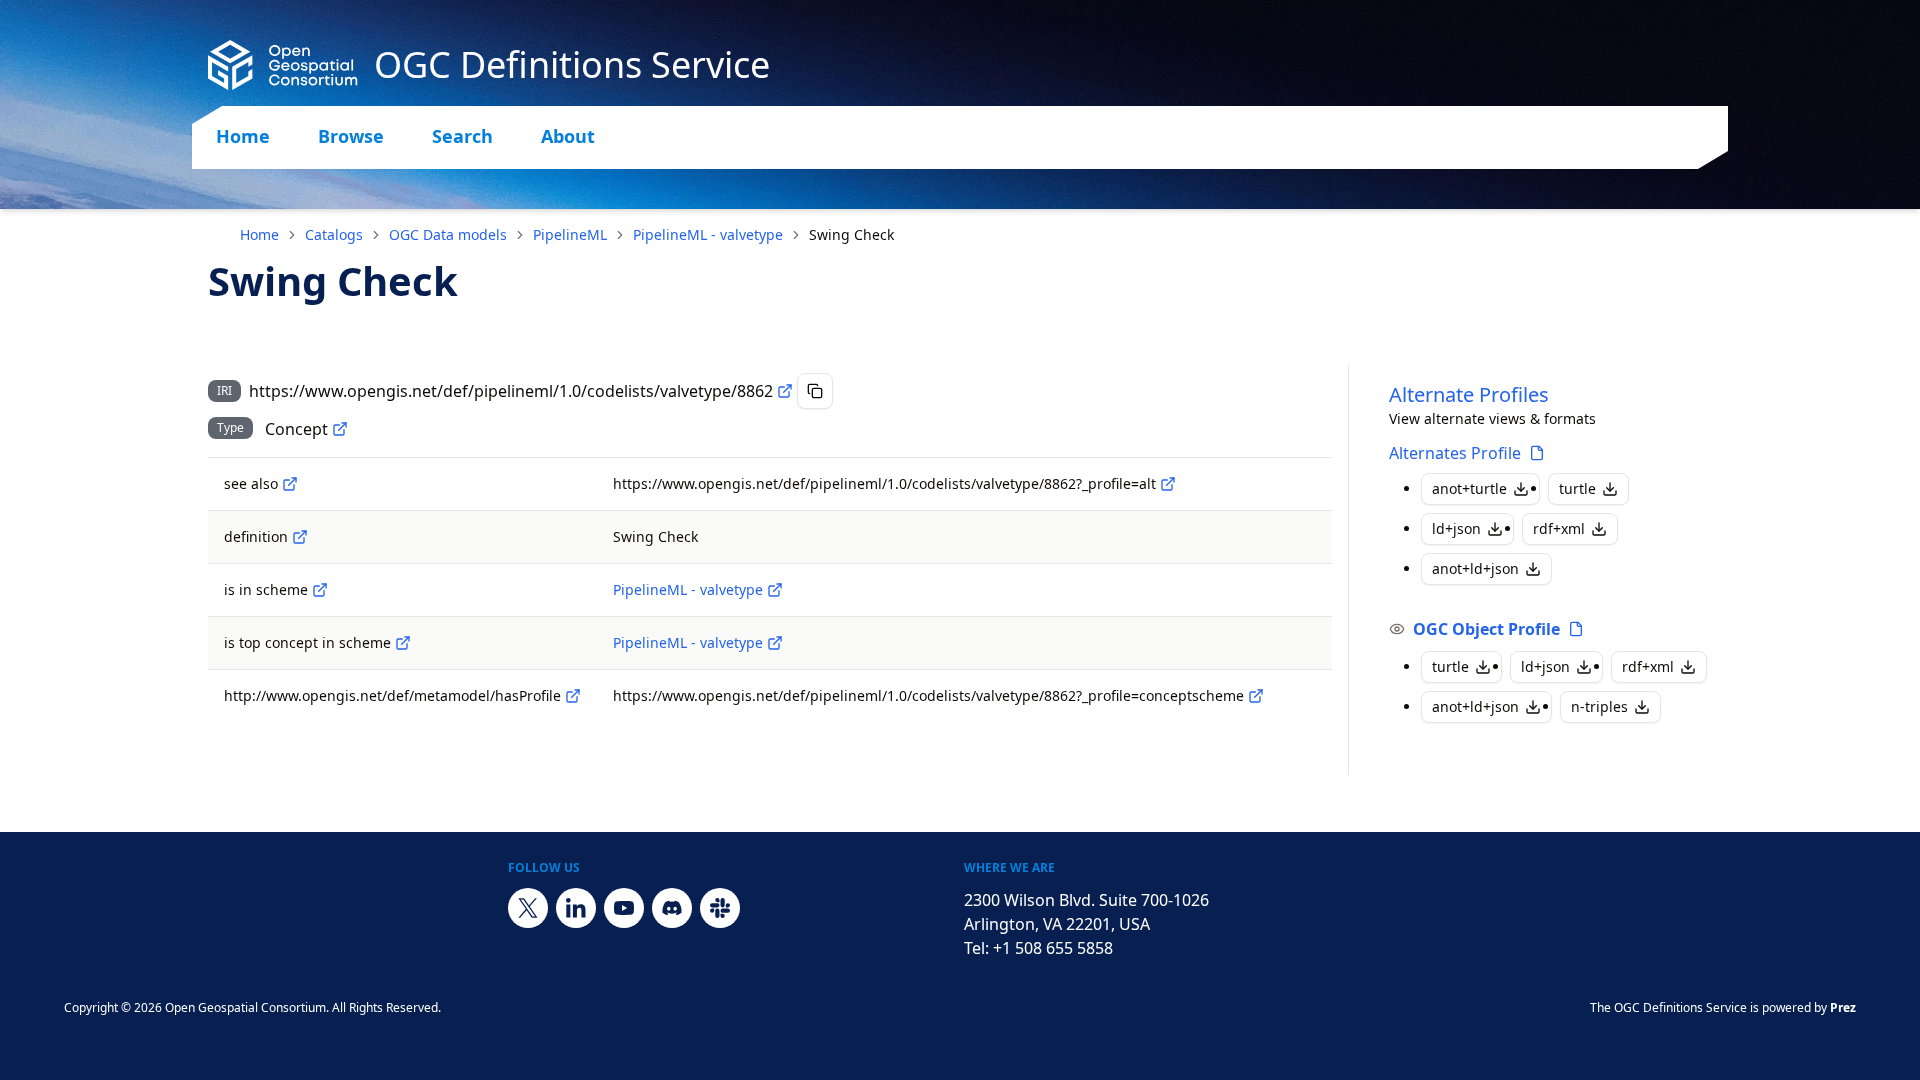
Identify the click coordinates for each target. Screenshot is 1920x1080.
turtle (1577, 488)
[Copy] (815, 391)
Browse (351, 136)
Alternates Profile (1455, 453)
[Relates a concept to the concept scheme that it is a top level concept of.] (403, 643)
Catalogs (334, 234)
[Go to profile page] (1537, 453)
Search (462, 136)
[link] (851, 235)
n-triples (1599, 706)
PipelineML (570, 234)
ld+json (1456, 528)
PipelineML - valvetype (708, 234)
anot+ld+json (1475, 568)
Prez (1843, 1007)
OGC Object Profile (1486, 629)
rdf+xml (1559, 528)
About (568, 136)
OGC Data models (448, 234)
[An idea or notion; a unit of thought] (340, 429)
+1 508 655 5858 (1053, 948)
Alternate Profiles (1469, 394)
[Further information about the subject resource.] (290, 484)
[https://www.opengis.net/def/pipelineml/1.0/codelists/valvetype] (775, 590)
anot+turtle (1469, 488)
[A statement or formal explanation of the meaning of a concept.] (300, 537)
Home (243, 136)
